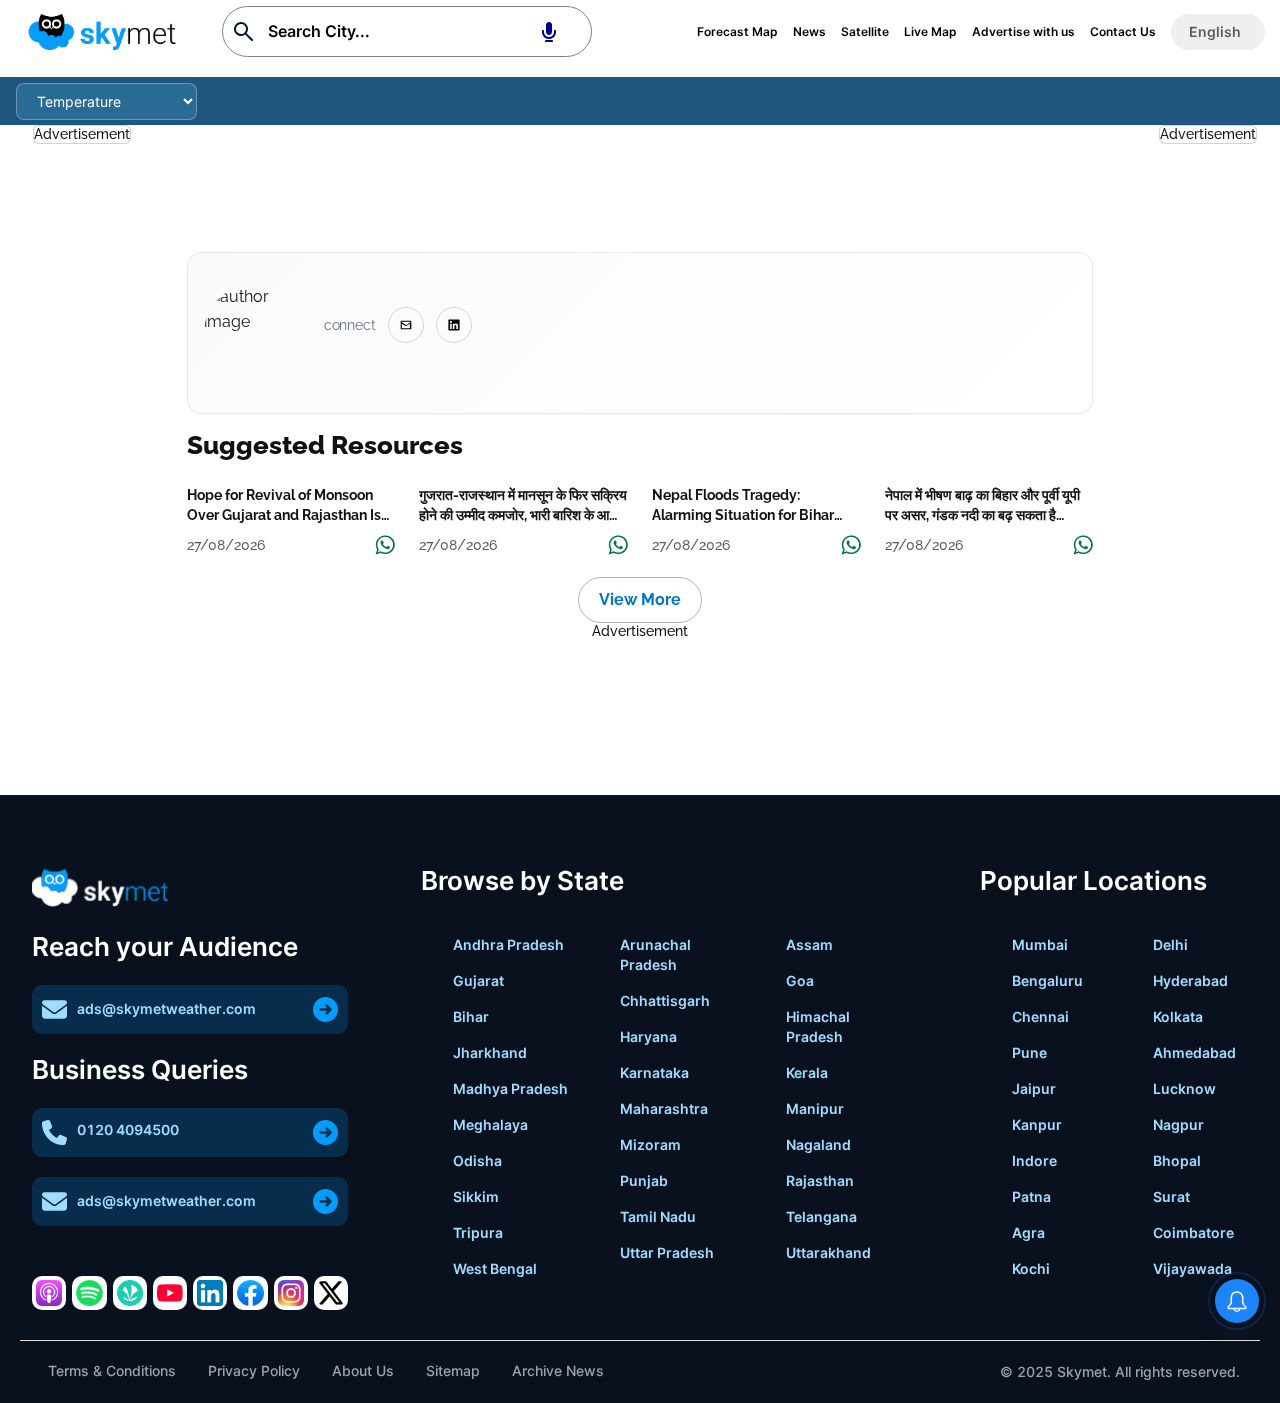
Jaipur (1034, 1088)
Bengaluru (1047, 980)
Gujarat (478, 980)
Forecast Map (737, 31)
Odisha (477, 1160)
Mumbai (1040, 944)
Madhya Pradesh (510, 1088)
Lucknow (1184, 1088)
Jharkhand (490, 1052)
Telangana (821, 1216)
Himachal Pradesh (818, 1026)
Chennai (1040, 1016)
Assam (809, 944)
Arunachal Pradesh (655, 954)
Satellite (865, 31)
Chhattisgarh (665, 1000)
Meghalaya (490, 1124)
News (809, 31)
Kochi (1031, 1268)
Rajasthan (820, 1180)
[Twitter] (331, 1293)
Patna (1031, 1196)
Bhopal (1177, 1160)
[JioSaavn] (130, 1293)
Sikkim (476, 1196)
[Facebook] (250, 1293)
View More (640, 599)
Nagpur (1178, 1124)
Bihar (471, 1016)
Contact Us (1123, 31)
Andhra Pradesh (508, 944)
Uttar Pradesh (667, 1252)
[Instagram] (291, 1293)
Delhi (1170, 944)
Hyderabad (1190, 980)
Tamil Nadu (658, 1216)
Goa (800, 980)
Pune (1029, 1052)
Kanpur (1037, 1124)
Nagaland (818, 1144)
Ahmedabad (1194, 1052)
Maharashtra (664, 1108)
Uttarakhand (828, 1252)
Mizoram (650, 1144)
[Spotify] (89, 1293)
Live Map (930, 31)
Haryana (648, 1036)
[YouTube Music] (170, 1293)
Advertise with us (1023, 31)
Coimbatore (1193, 1232)
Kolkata (1178, 1016)
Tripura (478, 1232)
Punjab (644, 1180)
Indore (1034, 1160)
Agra (1028, 1232)
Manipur (815, 1108)
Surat (1171, 1196)
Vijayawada (1192, 1268)
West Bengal (495, 1268)
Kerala (807, 1072)
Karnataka (654, 1072)
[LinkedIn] (210, 1293)
